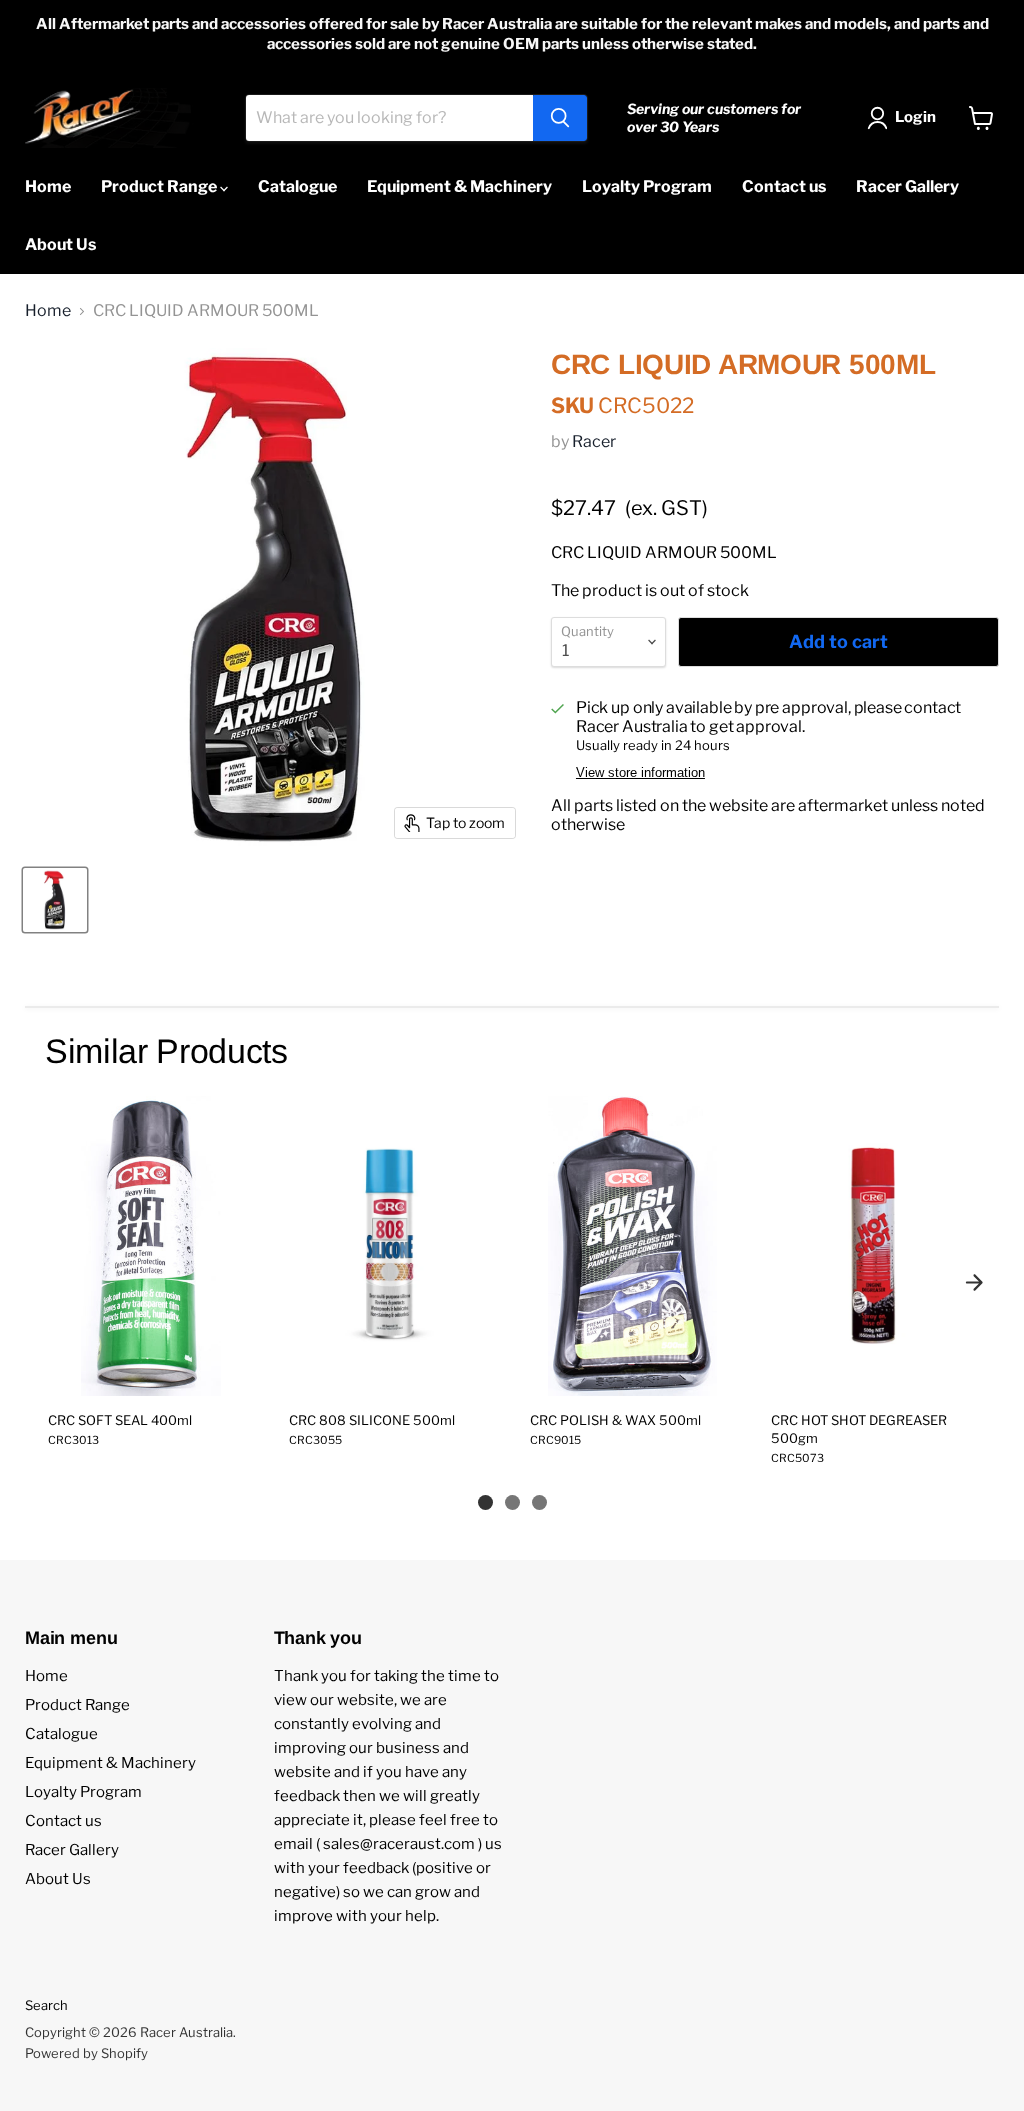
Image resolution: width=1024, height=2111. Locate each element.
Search (46, 2005)
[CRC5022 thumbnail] (55, 900)
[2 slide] (512, 1502)
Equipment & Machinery (459, 186)
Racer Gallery (907, 186)
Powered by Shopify (86, 2053)
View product (150, 1374)
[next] (974, 1283)
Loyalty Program (647, 186)
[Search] (560, 118)
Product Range (160, 186)
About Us (60, 244)
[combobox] (389, 118)
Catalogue (297, 186)
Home (48, 186)
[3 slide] (539, 1502)
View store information (640, 773)
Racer (594, 441)
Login (915, 117)
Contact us (784, 186)
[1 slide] (485, 1502)
